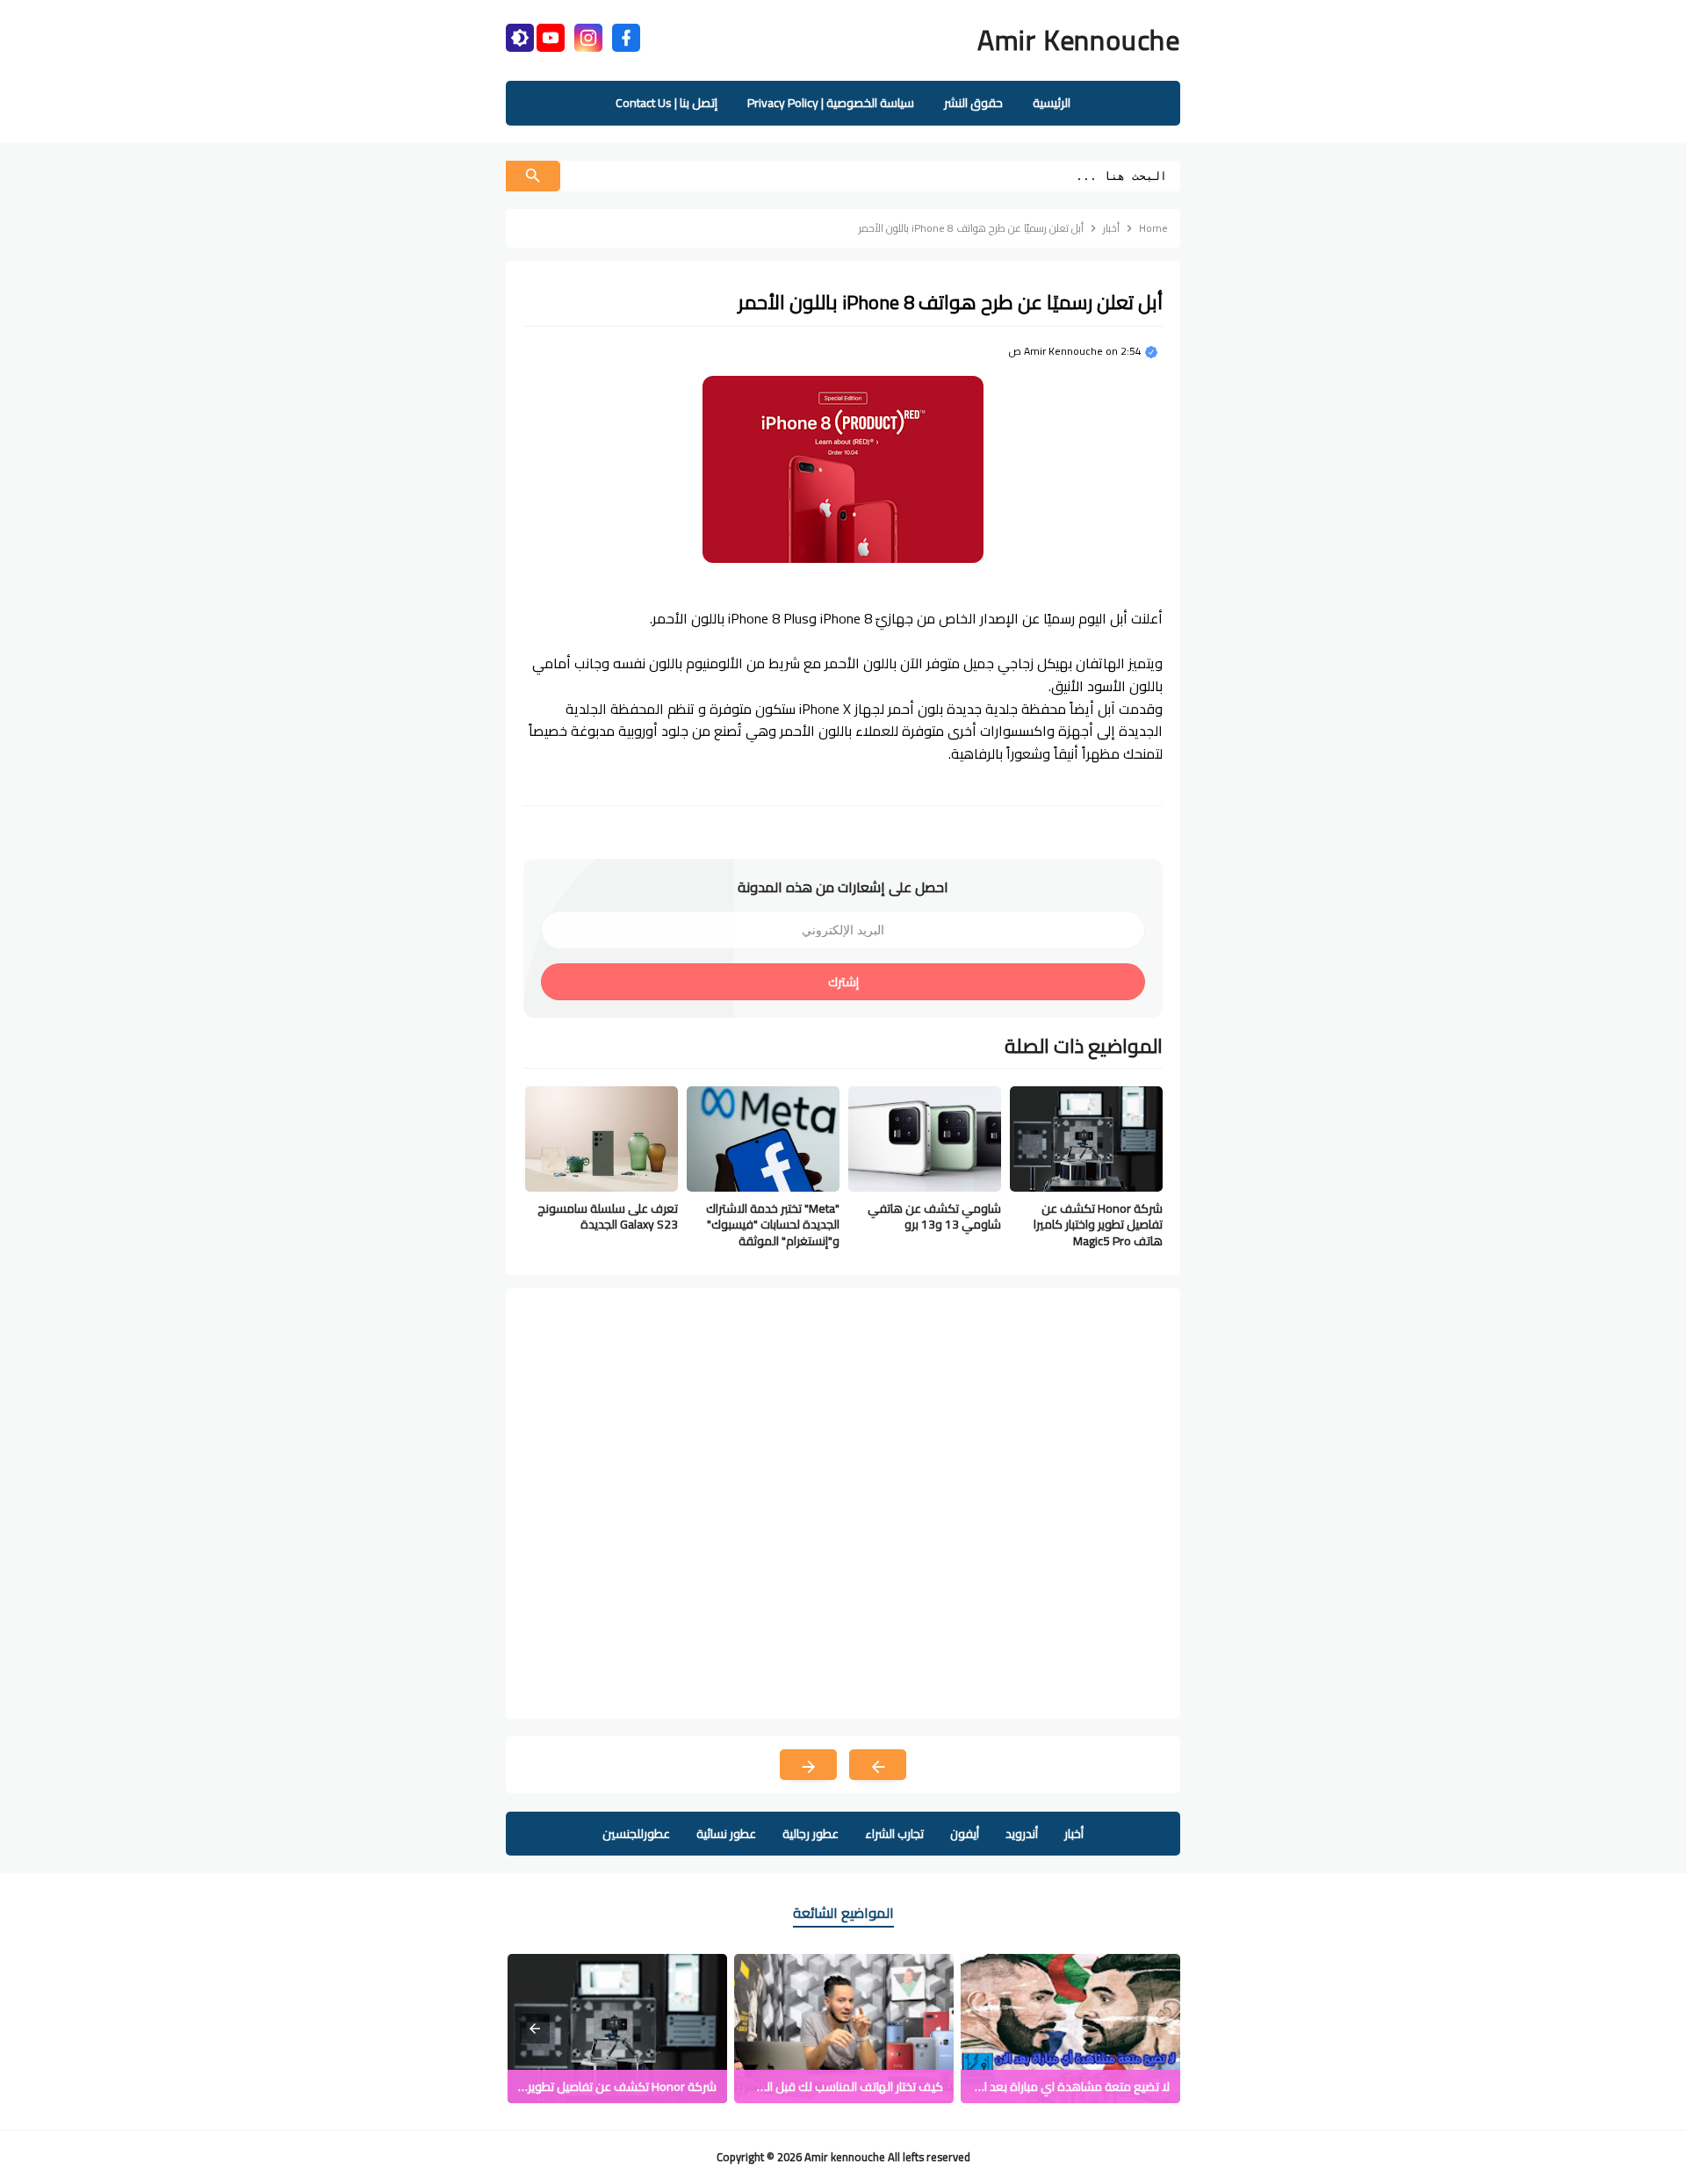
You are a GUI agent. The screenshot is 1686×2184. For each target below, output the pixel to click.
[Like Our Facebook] (626, 36)
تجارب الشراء (894, 1834)
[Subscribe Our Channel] (551, 36)
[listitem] (1070, 2029)
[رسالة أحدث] (878, 1765)
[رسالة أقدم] (808, 1765)
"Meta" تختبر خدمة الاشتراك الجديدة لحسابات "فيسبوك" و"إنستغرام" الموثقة (773, 1225)
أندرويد (1022, 1834)
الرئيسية (1052, 103)
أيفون (965, 1834)
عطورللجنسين (636, 1834)
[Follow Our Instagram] (588, 36)
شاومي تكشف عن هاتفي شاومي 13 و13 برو (934, 1216)
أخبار (1074, 1834)
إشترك (843, 982)
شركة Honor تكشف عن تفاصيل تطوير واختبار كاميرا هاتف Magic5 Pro (1098, 1225)
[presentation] (535, 2029)
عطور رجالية (811, 1834)
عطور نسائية (726, 1834)
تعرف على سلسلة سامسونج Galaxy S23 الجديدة (608, 1216)
